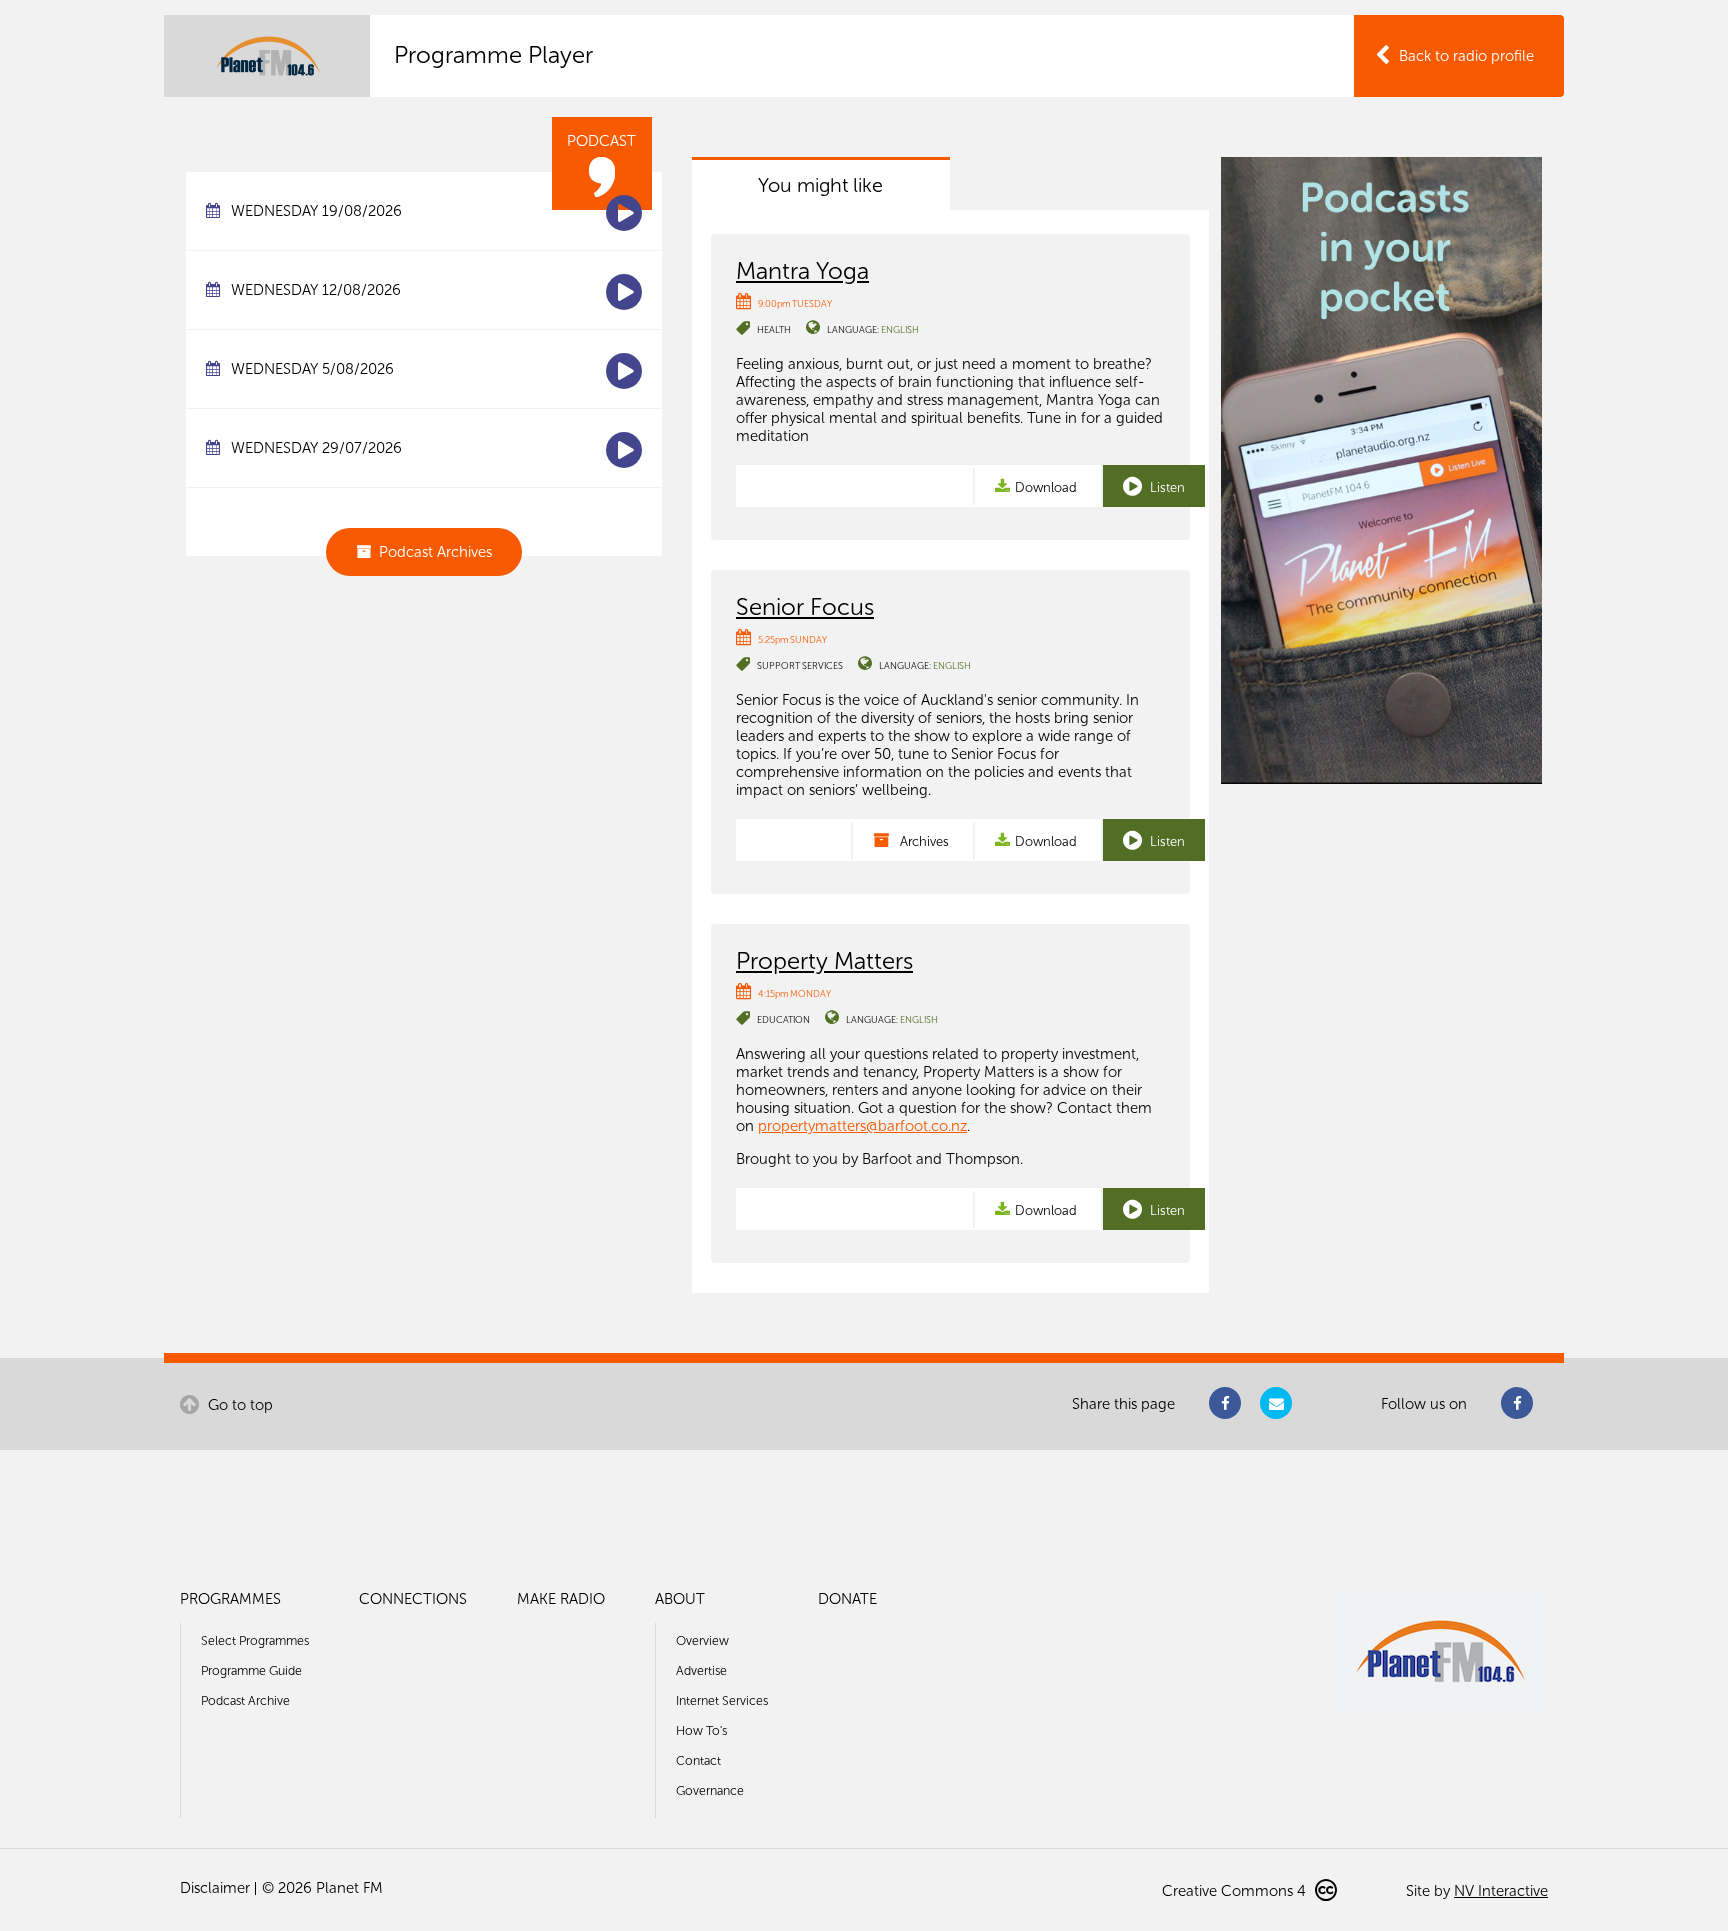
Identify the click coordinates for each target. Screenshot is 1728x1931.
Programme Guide (251, 1670)
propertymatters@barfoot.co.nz (862, 1126)
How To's (701, 1730)
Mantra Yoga (802, 270)
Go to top (238, 1405)
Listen (1166, 487)
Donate (847, 1599)
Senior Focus (805, 606)
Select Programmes (255, 1640)
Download (1046, 487)
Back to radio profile (1466, 56)
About (680, 1599)
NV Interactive (1501, 1891)
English (900, 329)
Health (774, 329)
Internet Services (722, 1700)
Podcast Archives (435, 552)
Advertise (701, 1670)
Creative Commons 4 (1236, 1891)
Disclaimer (215, 1888)
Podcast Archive (245, 1700)
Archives (923, 841)
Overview (702, 1640)
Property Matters (824, 960)
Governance (710, 1790)
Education (783, 1019)
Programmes (230, 1599)
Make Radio (561, 1599)
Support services (800, 665)
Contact (698, 1760)
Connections (413, 1599)
